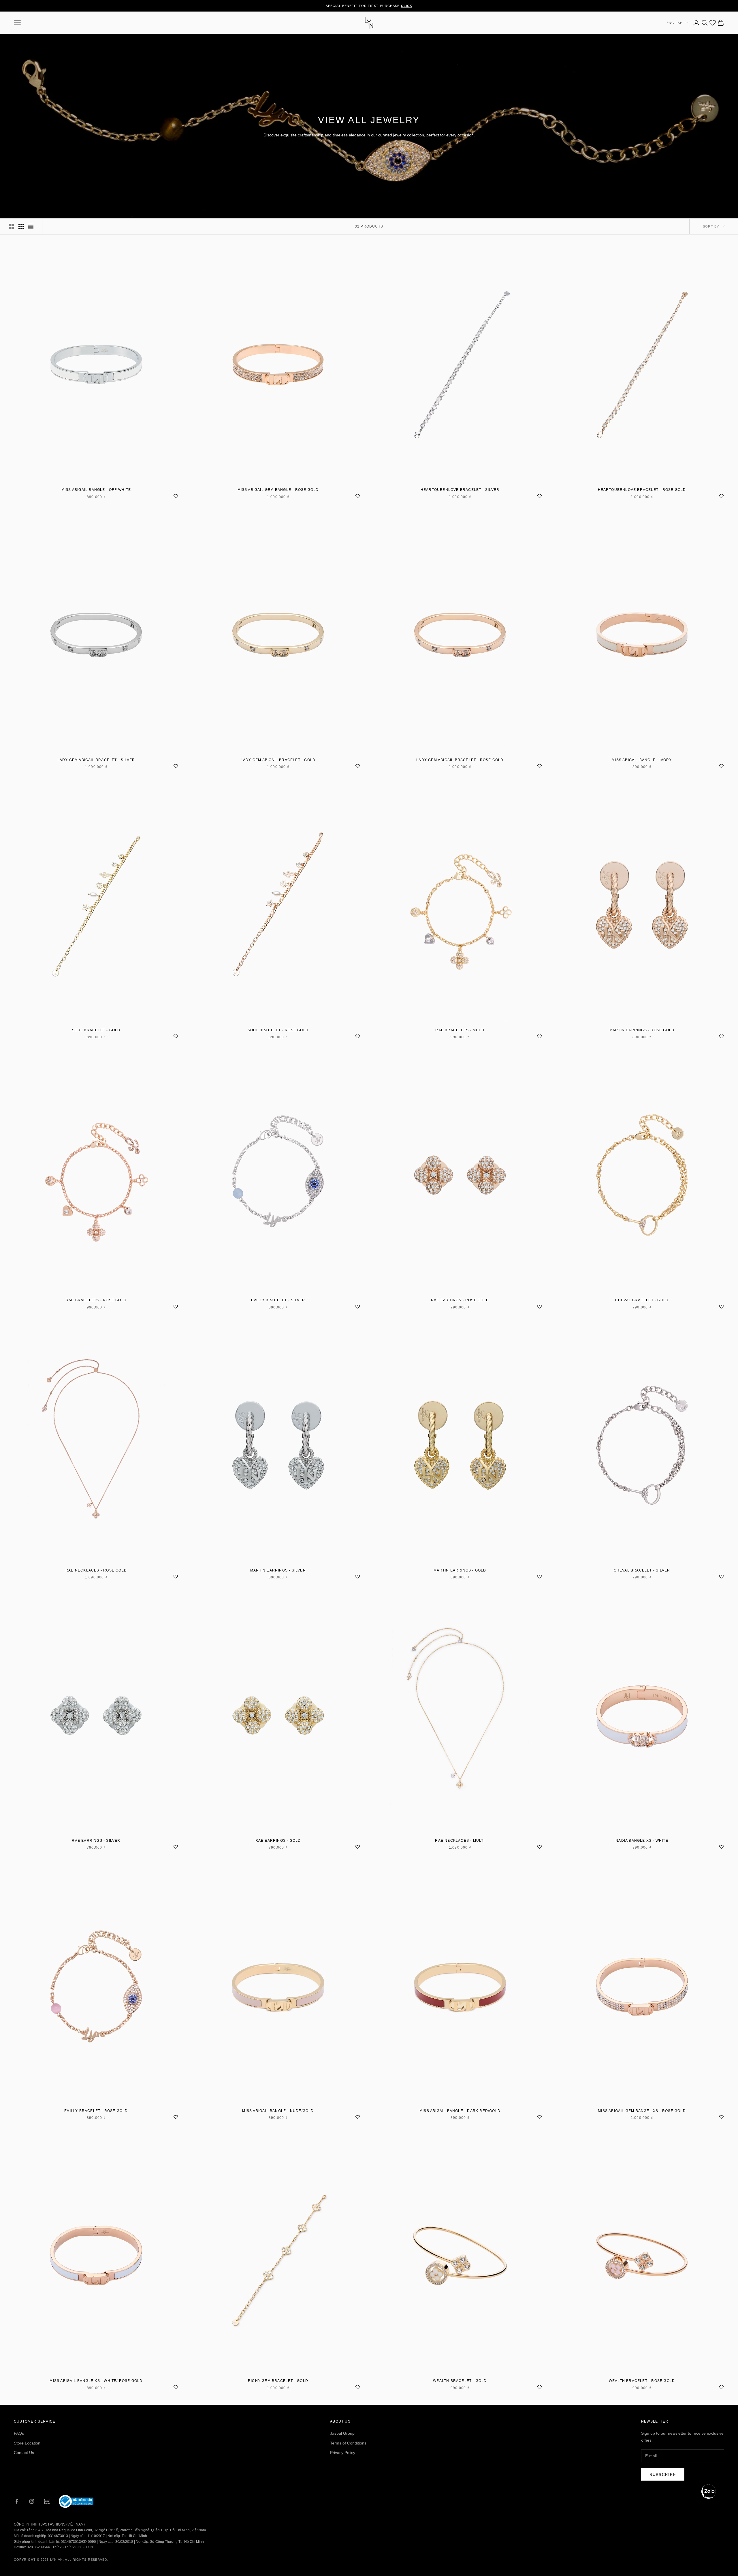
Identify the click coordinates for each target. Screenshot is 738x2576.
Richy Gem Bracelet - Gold (278, 2381)
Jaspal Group (342, 2433)
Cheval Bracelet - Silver (642, 1570)
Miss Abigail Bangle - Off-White (96, 490)
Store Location (27, 2443)
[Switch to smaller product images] (21, 226)
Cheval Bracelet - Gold (642, 1300)
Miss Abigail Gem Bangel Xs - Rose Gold (642, 2111)
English (675, 23)
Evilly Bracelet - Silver (278, 1300)
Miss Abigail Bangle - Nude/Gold (278, 2111)
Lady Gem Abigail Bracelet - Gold (278, 760)
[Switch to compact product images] (31, 226)
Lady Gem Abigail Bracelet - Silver (96, 760)
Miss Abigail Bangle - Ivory (642, 760)
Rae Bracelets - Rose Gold (96, 1300)
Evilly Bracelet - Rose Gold (96, 2111)
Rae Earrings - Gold (278, 1841)
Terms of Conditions (348, 2443)
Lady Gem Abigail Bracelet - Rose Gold (460, 760)
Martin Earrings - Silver (278, 1570)
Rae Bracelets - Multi (460, 1030)
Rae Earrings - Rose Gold (460, 1300)
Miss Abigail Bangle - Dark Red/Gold (460, 2111)
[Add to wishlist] (176, 495)
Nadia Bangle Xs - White (642, 1841)
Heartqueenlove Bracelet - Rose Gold (642, 490)
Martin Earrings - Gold (460, 1570)
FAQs (19, 2433)
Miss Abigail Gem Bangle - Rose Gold (278, 490)
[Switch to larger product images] (11, 226)
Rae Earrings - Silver (96, 1841)
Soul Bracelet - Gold (96, 1030)
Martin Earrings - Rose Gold (642, 1030)
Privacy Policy (343, 2453)
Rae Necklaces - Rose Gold (96, 1570)
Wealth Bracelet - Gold (460, 2381)
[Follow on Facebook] (17, 2501)
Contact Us (24, 2453)
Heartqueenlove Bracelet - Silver (460, 490)
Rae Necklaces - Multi (460, 1841)
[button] (709, 2491)
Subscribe (663, 2475)
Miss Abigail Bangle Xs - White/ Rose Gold (96, 2381)
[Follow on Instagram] (32, 2501)
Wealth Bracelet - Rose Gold (642, 2381)
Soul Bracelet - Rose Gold (278, 1030)
